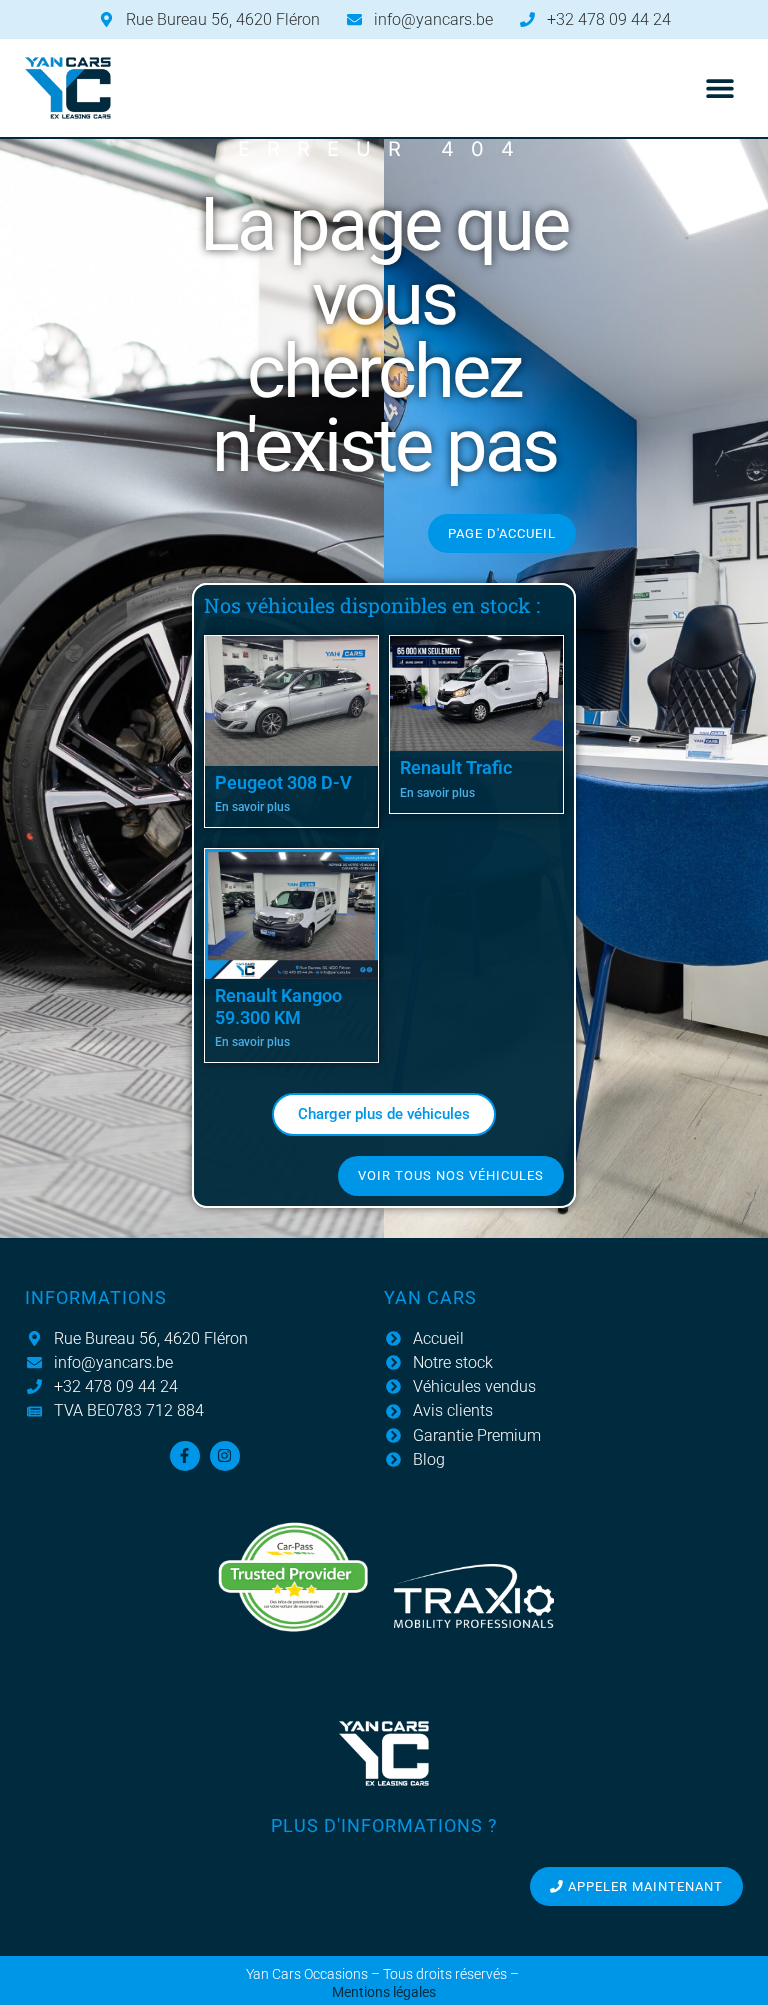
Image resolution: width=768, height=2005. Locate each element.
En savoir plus (252, 807)
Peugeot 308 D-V (283, 782)
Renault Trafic (456, 767)
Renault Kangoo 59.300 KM (278, 1006)
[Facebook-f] (185, 1456)
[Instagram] (225, 1456)
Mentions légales (384, 1992)
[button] (720, 88)
